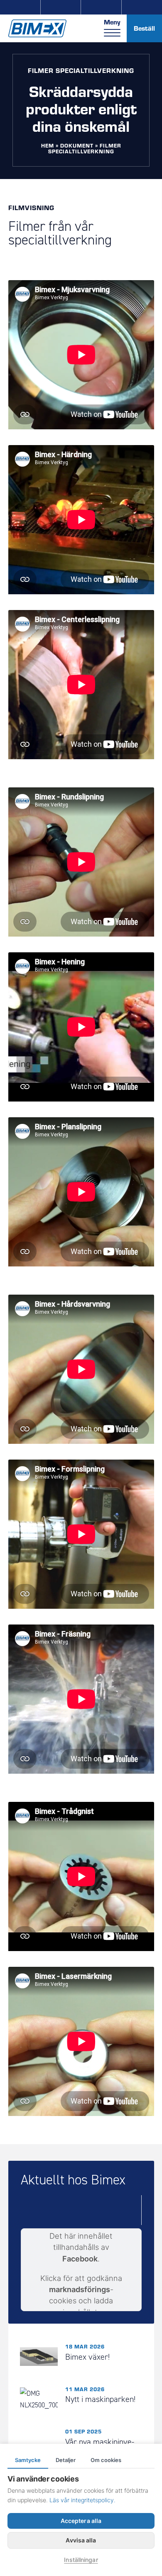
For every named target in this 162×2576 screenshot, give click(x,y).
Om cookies (106, 2460)
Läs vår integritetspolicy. (82, 2500)
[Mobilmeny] (112, 33)
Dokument (77, 145)
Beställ (144, 28)
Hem (48, 145)
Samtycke (28, 2460)
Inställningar (81, 2560)
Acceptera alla (81, 2521)
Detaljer (66, 2460)
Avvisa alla (81, 2540)
